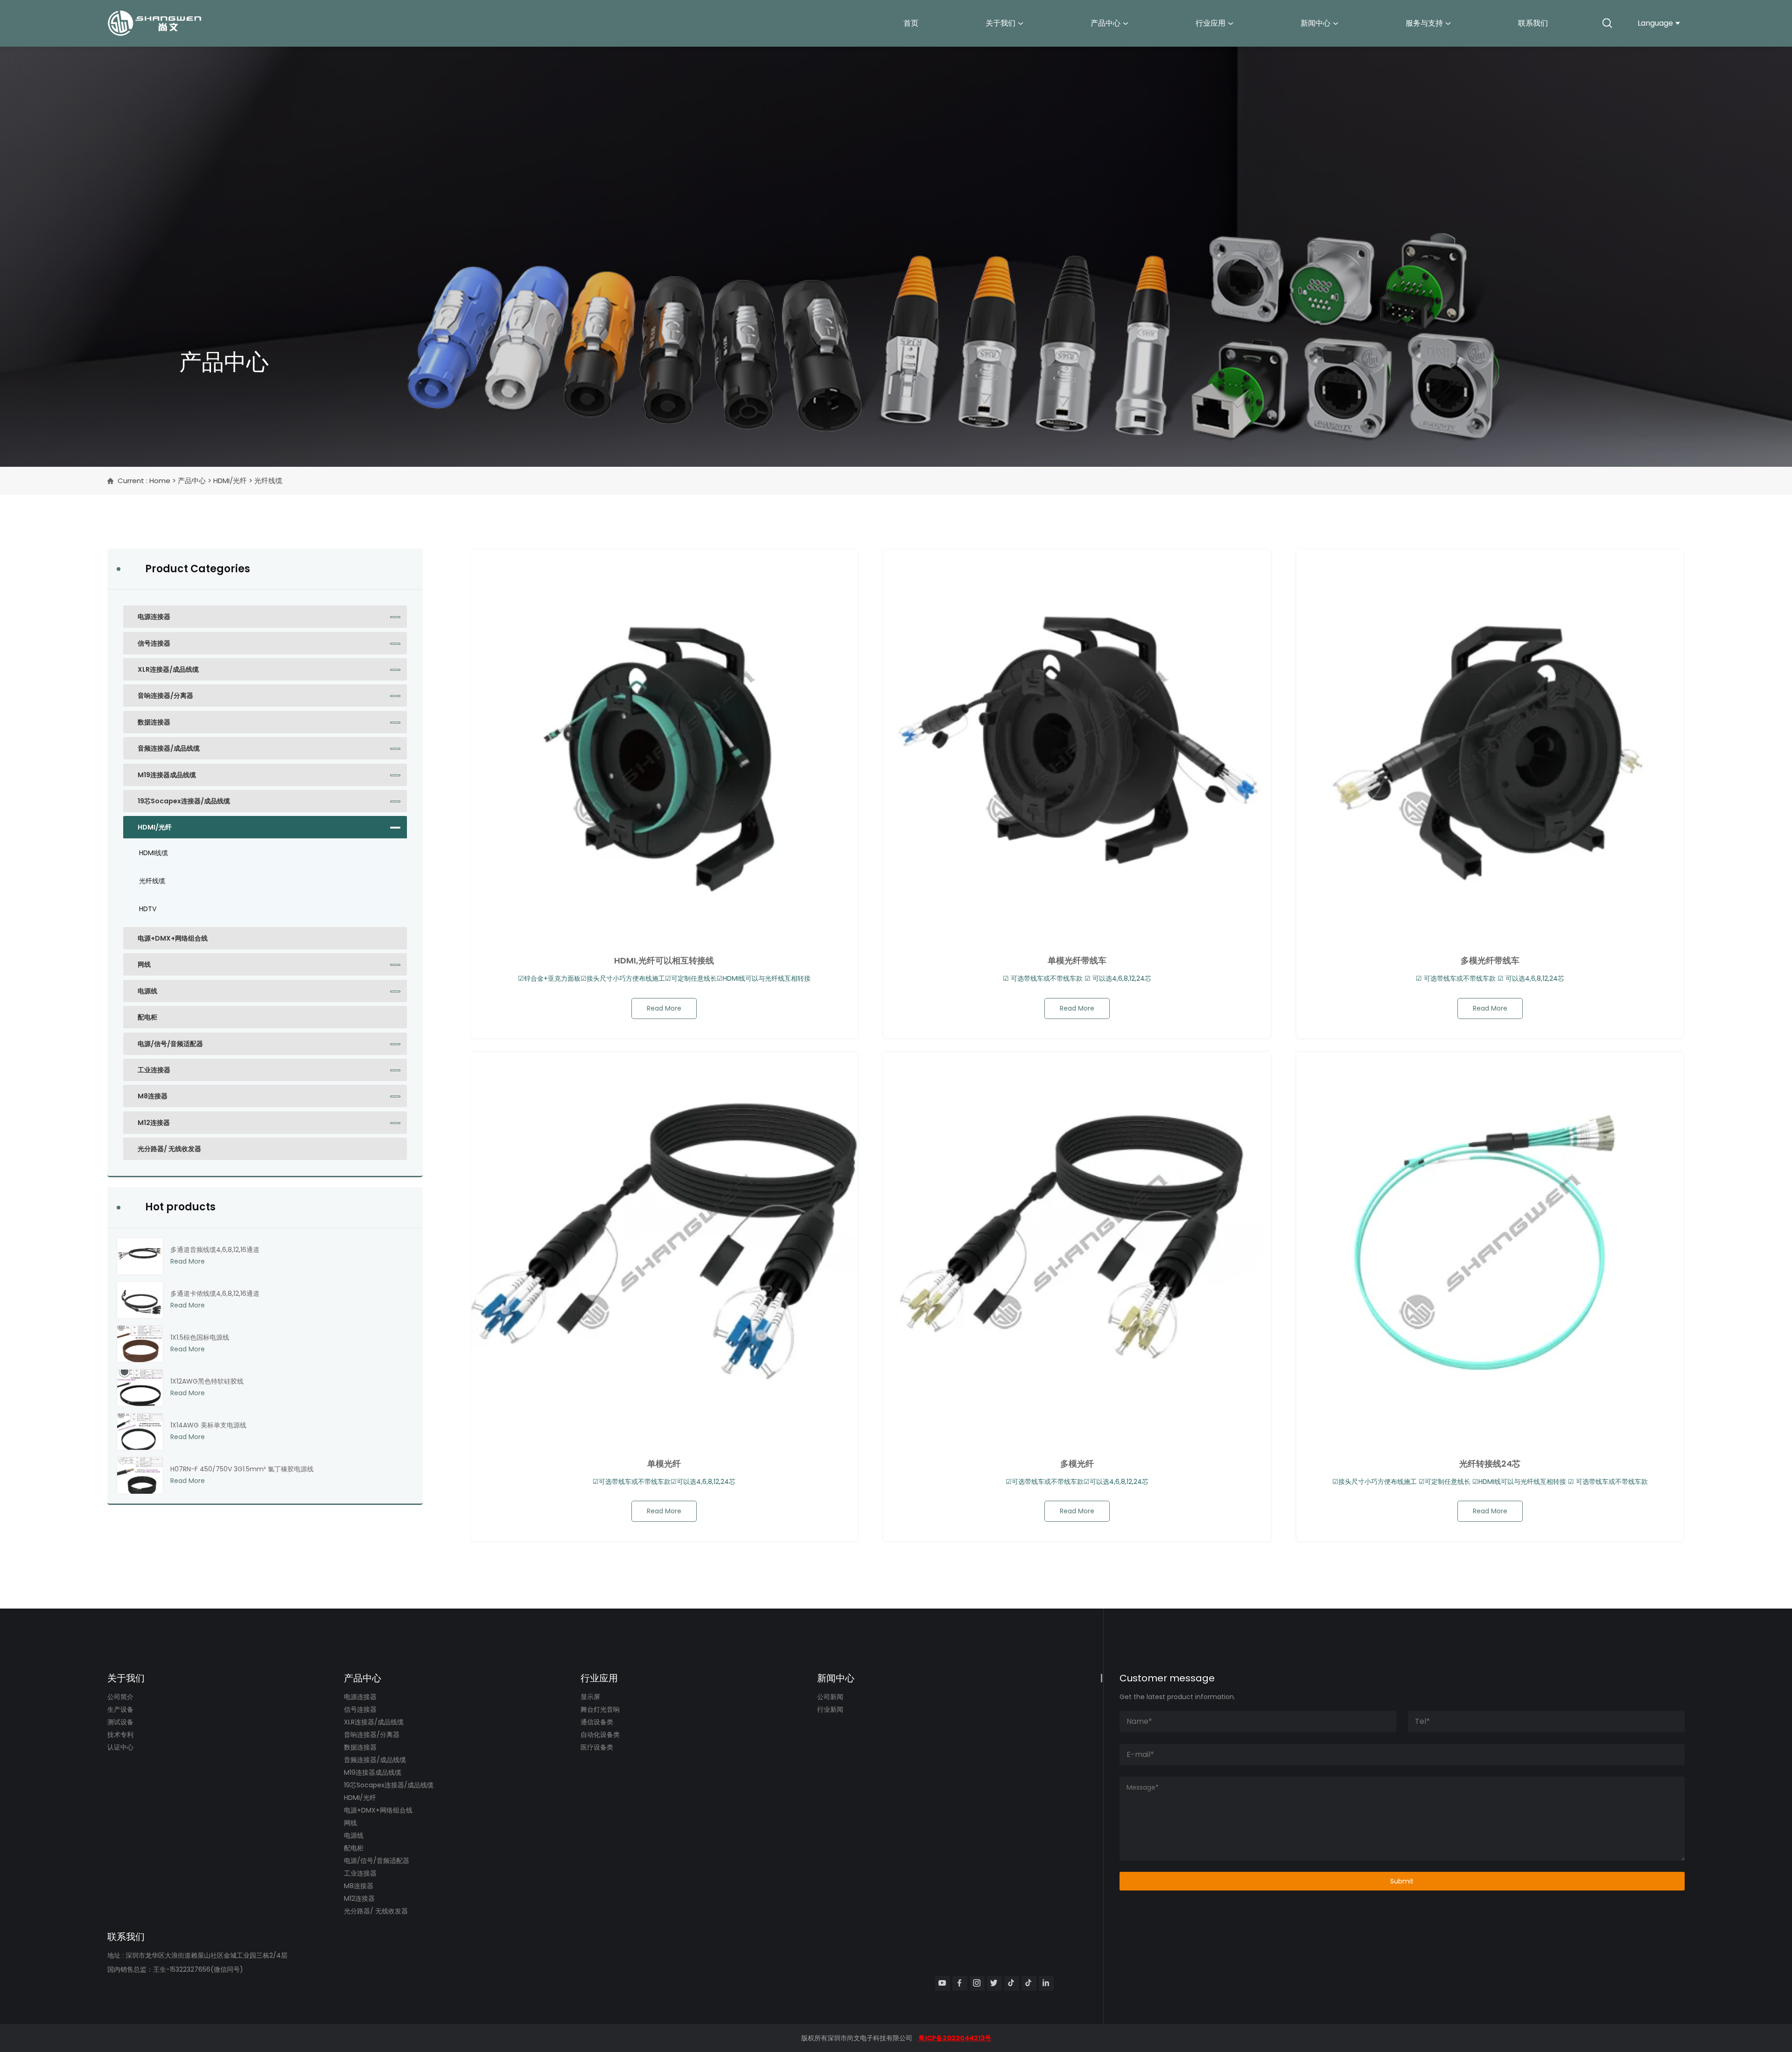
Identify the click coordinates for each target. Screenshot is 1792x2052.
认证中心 (120, 1747)
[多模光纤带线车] (1490, 743)
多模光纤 (1077, 1464)
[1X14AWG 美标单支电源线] (140, 1432)
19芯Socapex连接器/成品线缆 (184, 801)
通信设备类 (597, 1722)
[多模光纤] (1077, 1246)
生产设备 (120, 1709)
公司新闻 (830, 1697)
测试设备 (120, 1722)
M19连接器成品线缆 (167, 775)
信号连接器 (154, 643)
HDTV (148, 909)
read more (664, 1008)
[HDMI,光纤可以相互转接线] (665, 743)
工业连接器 (154, 1070)
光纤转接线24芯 (1490, 1464)
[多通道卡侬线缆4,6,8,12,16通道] (140, 1300)
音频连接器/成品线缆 (169, 748)
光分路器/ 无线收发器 (169, 1149)
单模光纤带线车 (1077, 961)
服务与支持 (1424, 23)
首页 (911, 23)
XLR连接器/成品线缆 (168, 669)
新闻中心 (1316, 23)
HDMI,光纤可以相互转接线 (664, 961)
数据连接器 (154, 722)
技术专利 (120, 1735)
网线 (144, 964)
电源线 (147, 991)
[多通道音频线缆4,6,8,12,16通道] (140, 1256)
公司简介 (120, 1697)
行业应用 (1211, 23)
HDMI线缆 (154, 853)
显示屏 (590, 1697)
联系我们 (1533, 23)
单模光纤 (664, 1464)
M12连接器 (154, 1123)
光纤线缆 (152, 881)
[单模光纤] (665, 1246)
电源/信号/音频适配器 (170, 1044)
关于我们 (1001, 23)
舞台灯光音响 (600, 1709)
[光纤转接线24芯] (1490, 1246)
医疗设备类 (597, 1747)
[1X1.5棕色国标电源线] (140, 1344)
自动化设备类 (600, 1735)
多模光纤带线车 (1490, 961)
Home (160, 481)
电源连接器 (154, 617)
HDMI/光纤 (230, 481)
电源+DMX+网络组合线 (173, 938)
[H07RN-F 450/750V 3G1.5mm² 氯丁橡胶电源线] (140, 1476)
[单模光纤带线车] (1077, 743)
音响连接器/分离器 (165, 696)
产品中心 (1106, 23)
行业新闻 (830, 1709)
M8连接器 (153, 1096)
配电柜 (147, 1017)
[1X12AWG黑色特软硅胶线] (140, 1388)
